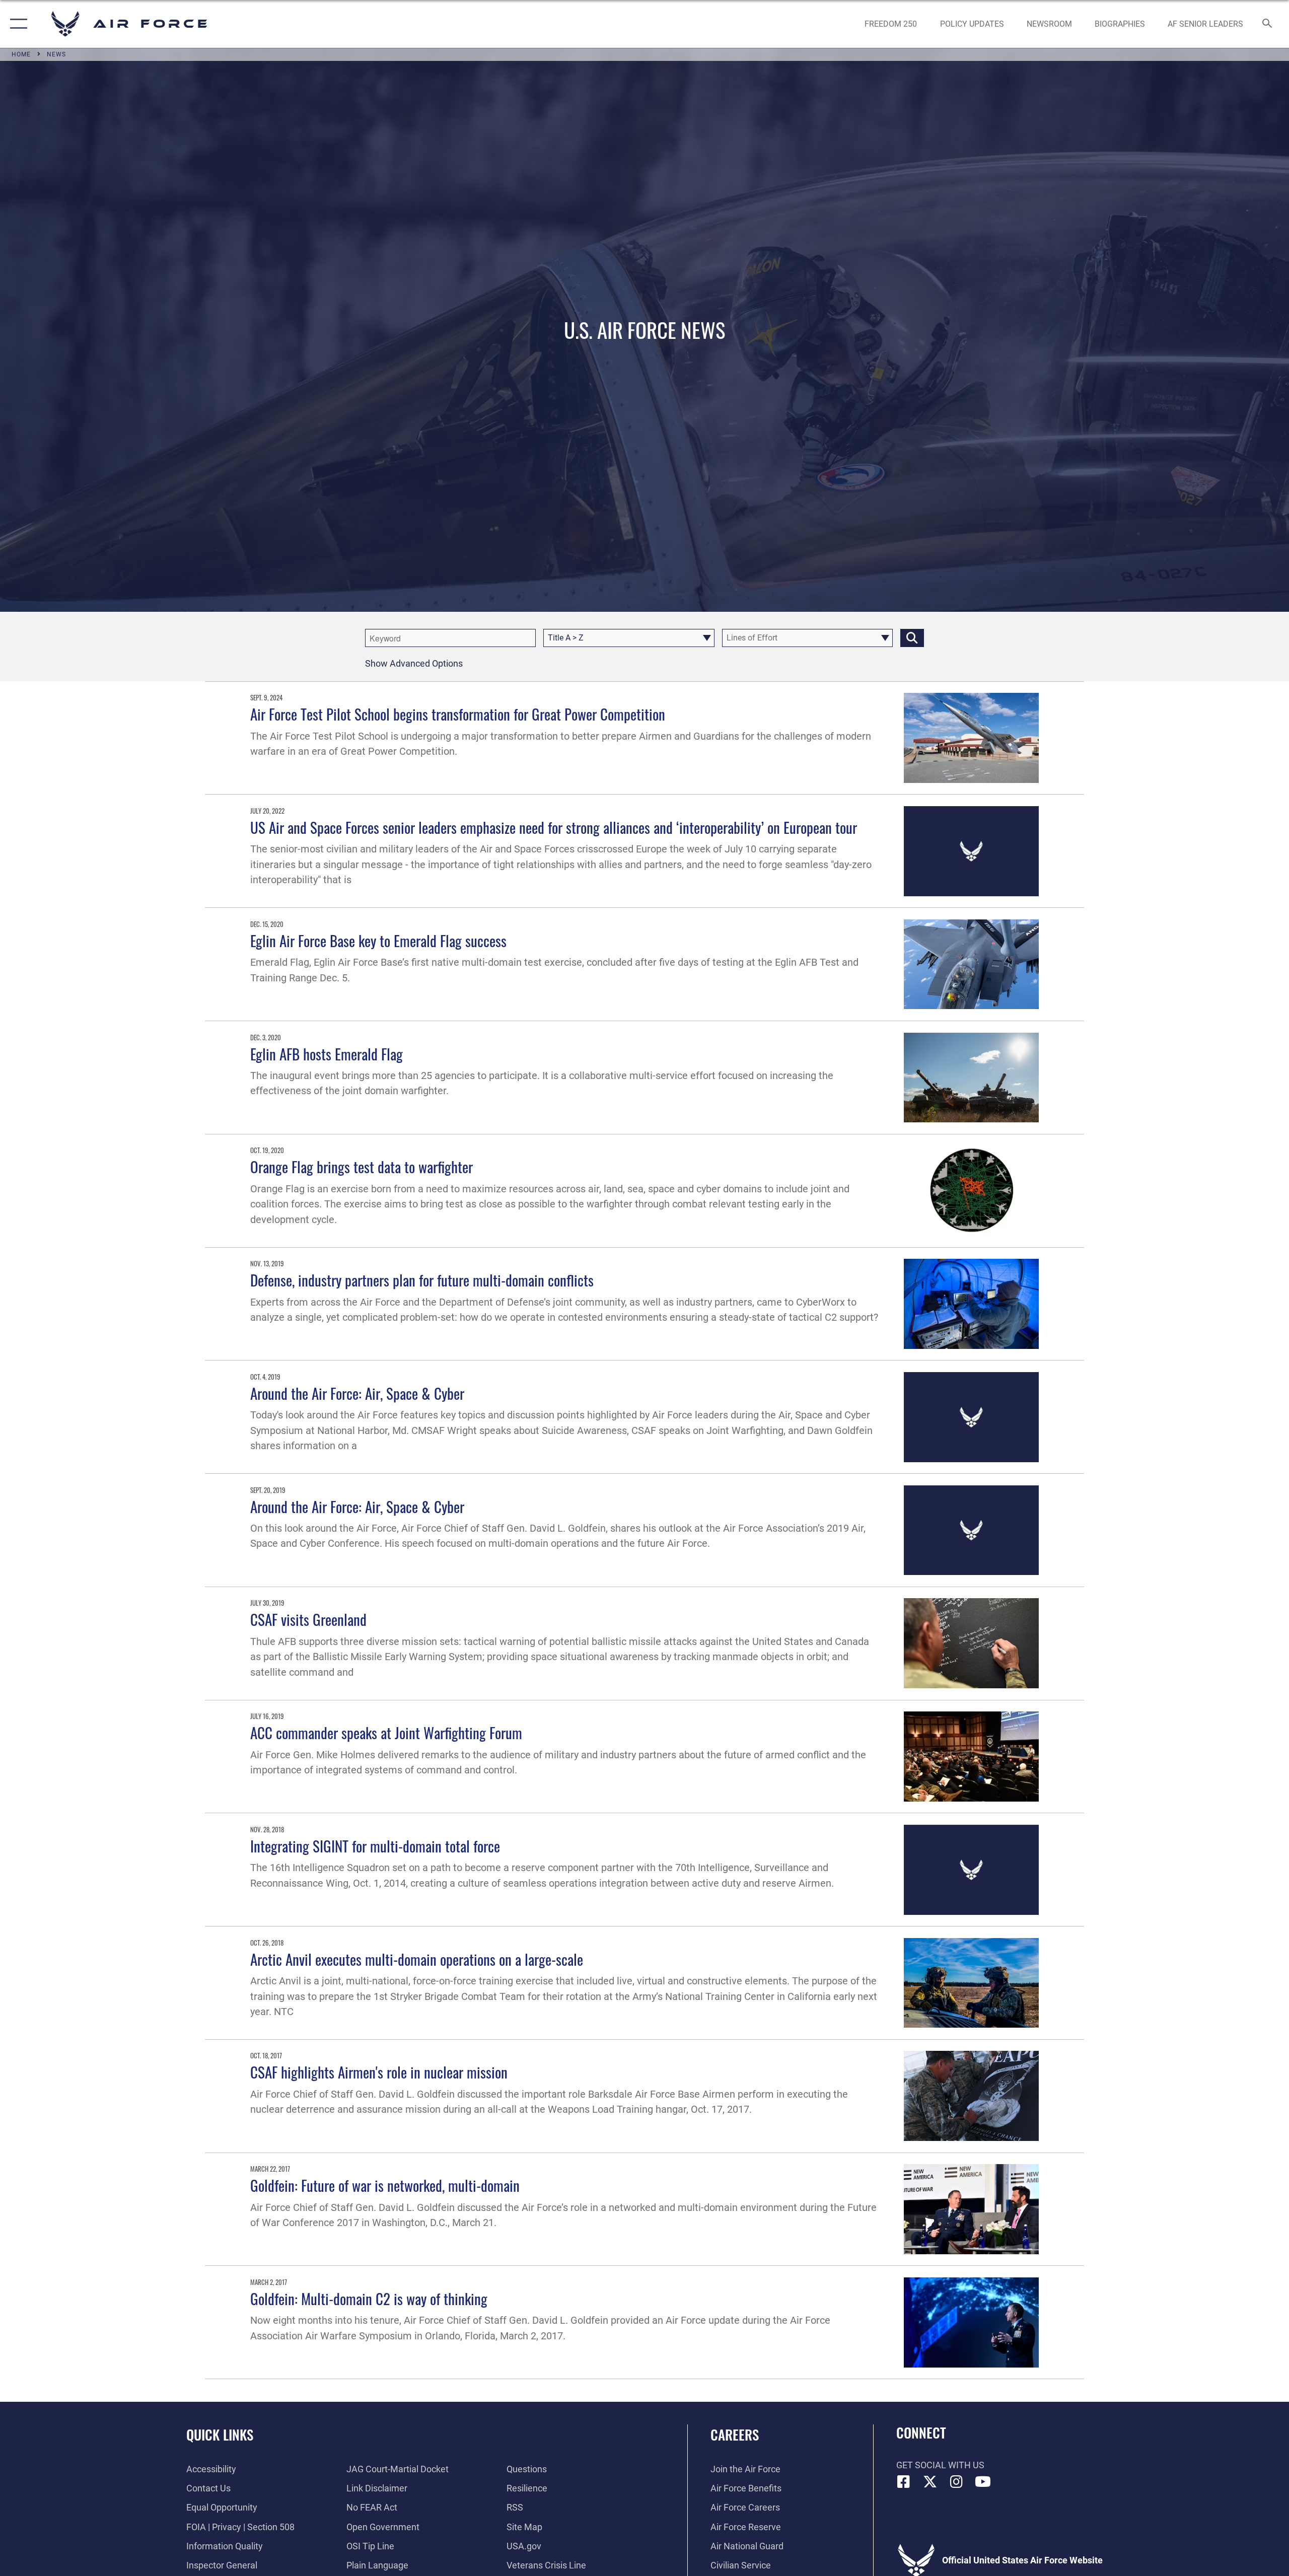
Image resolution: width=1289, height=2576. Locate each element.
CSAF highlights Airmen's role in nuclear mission (379, 2072)
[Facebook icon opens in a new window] (904, 2482)
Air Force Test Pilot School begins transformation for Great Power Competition (458, 714)
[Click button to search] (912, 638)
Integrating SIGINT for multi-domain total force (375, 1846)
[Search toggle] (1268, 24)
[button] (16, 24)
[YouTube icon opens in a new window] (983, 2482)
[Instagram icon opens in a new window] (957, 2482)
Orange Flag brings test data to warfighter (362, 1166)
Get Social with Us (940, 2465)
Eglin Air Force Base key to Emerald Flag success (378, 940)
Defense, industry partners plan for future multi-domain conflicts (422, 1280)
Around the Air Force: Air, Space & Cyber (357, 1393)
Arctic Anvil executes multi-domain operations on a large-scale (417, 1959)
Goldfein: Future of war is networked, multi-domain (385, 2185)
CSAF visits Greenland (308, 1619)
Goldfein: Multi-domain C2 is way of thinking (369, 2298)
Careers (735, 2435)
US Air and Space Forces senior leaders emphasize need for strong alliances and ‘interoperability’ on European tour (554, 827)
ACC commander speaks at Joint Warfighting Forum (386, 1732)
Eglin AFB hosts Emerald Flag (327, 1054)
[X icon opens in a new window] (930, 2482)
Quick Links (220, 2435)
